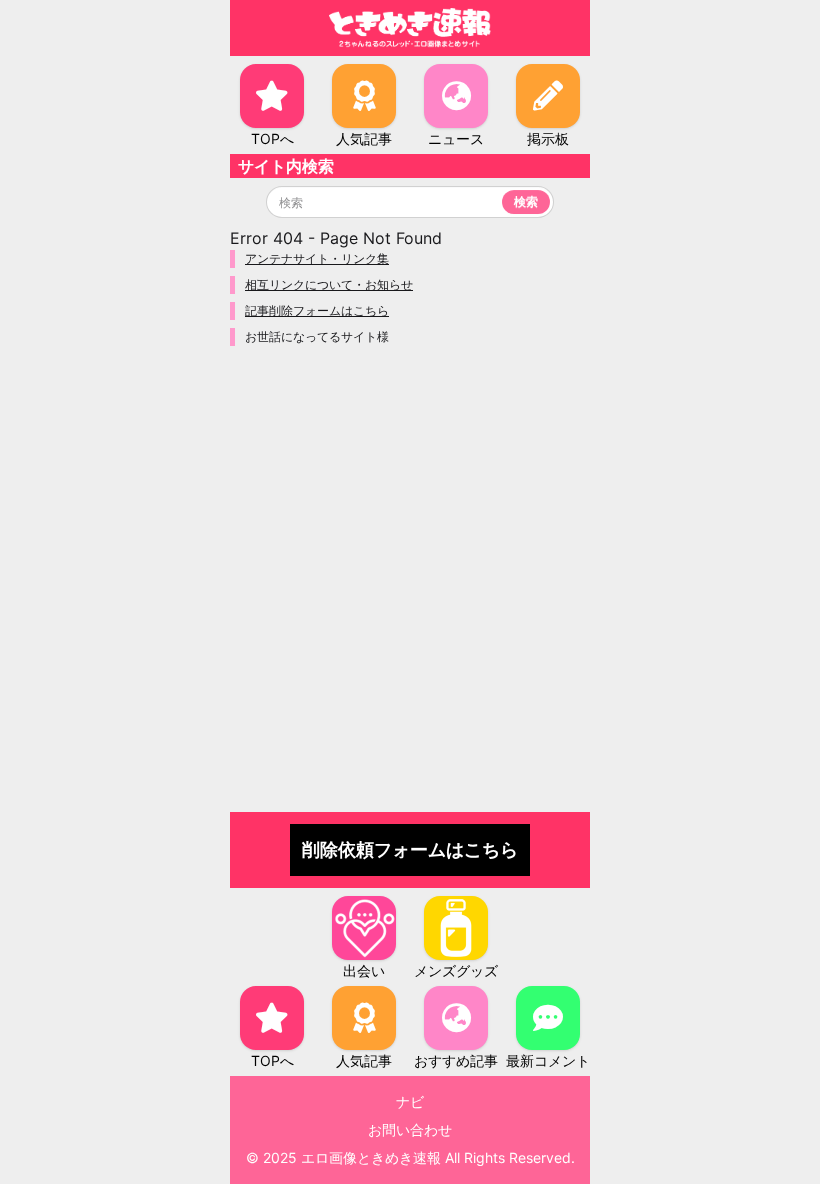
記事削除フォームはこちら (317, 310)
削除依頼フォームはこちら (410, 849)
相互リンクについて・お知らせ (329, 284)
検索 (526, 201)
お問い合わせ (410, 1129)
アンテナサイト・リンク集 (317, 258)
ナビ (410, 1101)
